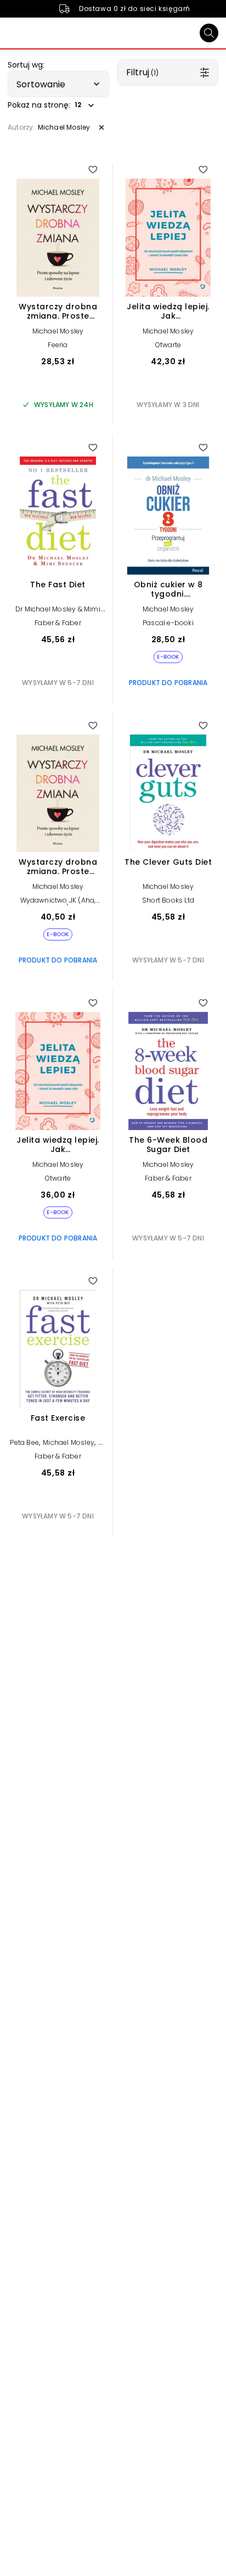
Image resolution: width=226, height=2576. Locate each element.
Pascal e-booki (168, 623)
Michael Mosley (58, 331)
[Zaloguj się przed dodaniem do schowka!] (93, 169)
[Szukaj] (209, 33)
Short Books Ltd (168, 900)
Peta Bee (24, 1442)
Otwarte (168, 345)
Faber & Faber (58, 623)
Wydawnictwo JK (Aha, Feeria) (58, 904)
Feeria (58, 345)
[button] (58, 84)
